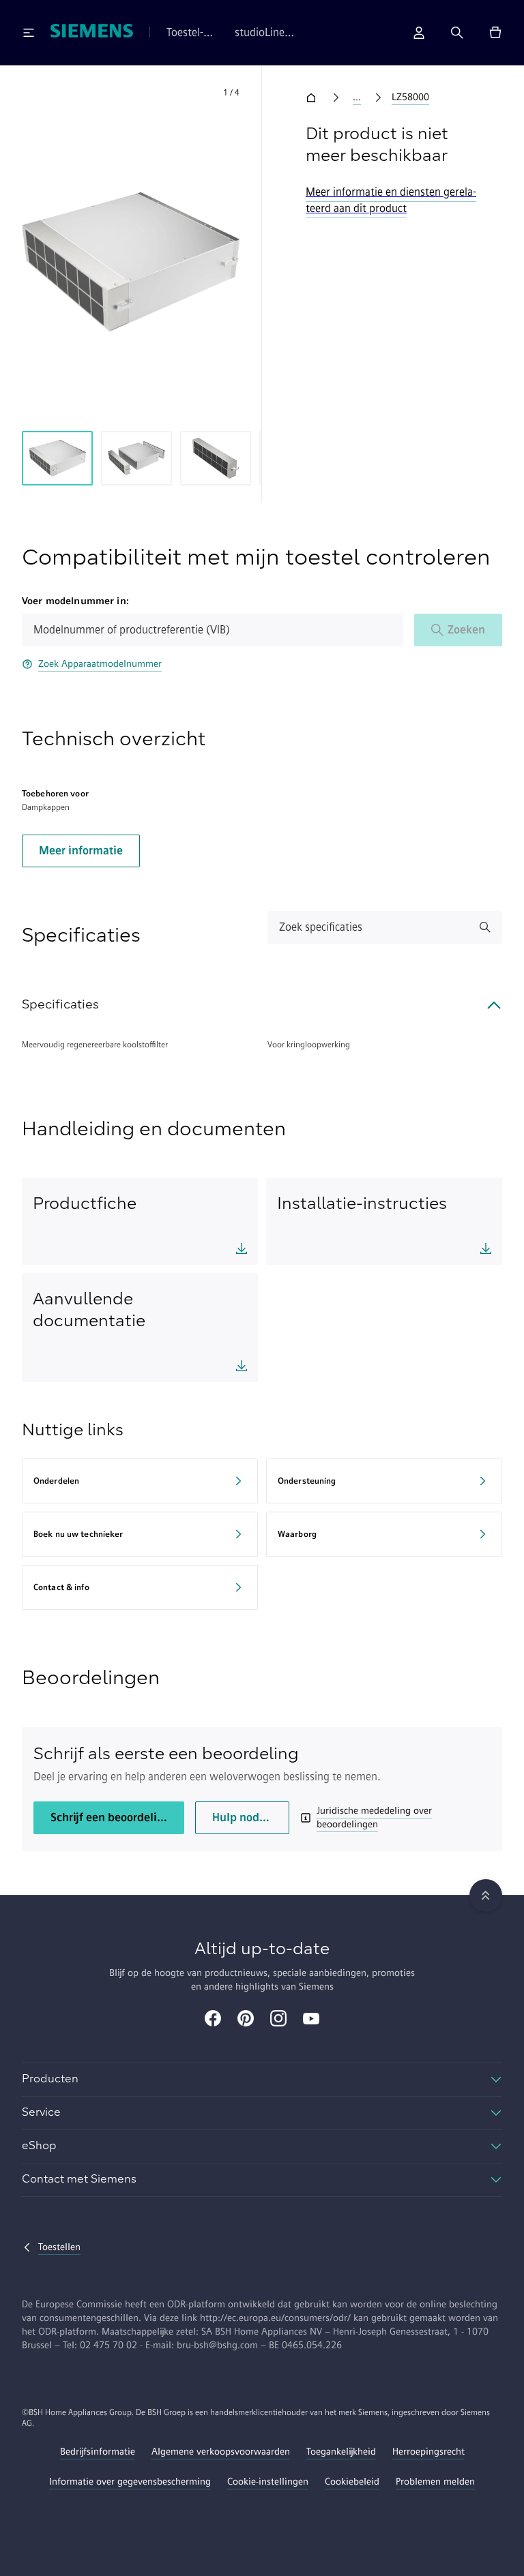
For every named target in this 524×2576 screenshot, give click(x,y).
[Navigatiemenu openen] (29, 33)
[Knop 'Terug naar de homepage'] (314, 98)
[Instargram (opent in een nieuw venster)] (278, 2020)
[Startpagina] (92, 32)
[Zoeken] (457, 33)
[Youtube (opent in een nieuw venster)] (311, 2020)
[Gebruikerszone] (419, 33)
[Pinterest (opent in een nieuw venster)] (246, 2020)
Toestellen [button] (185, 33)
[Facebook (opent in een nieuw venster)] (213, 2020)
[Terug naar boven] (486, 1896)
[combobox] (213, 630)
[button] (131, 262)
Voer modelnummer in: (75, 601)
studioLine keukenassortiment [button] (280, 33)
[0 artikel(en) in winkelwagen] (495, 33)
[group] (57, 458)
